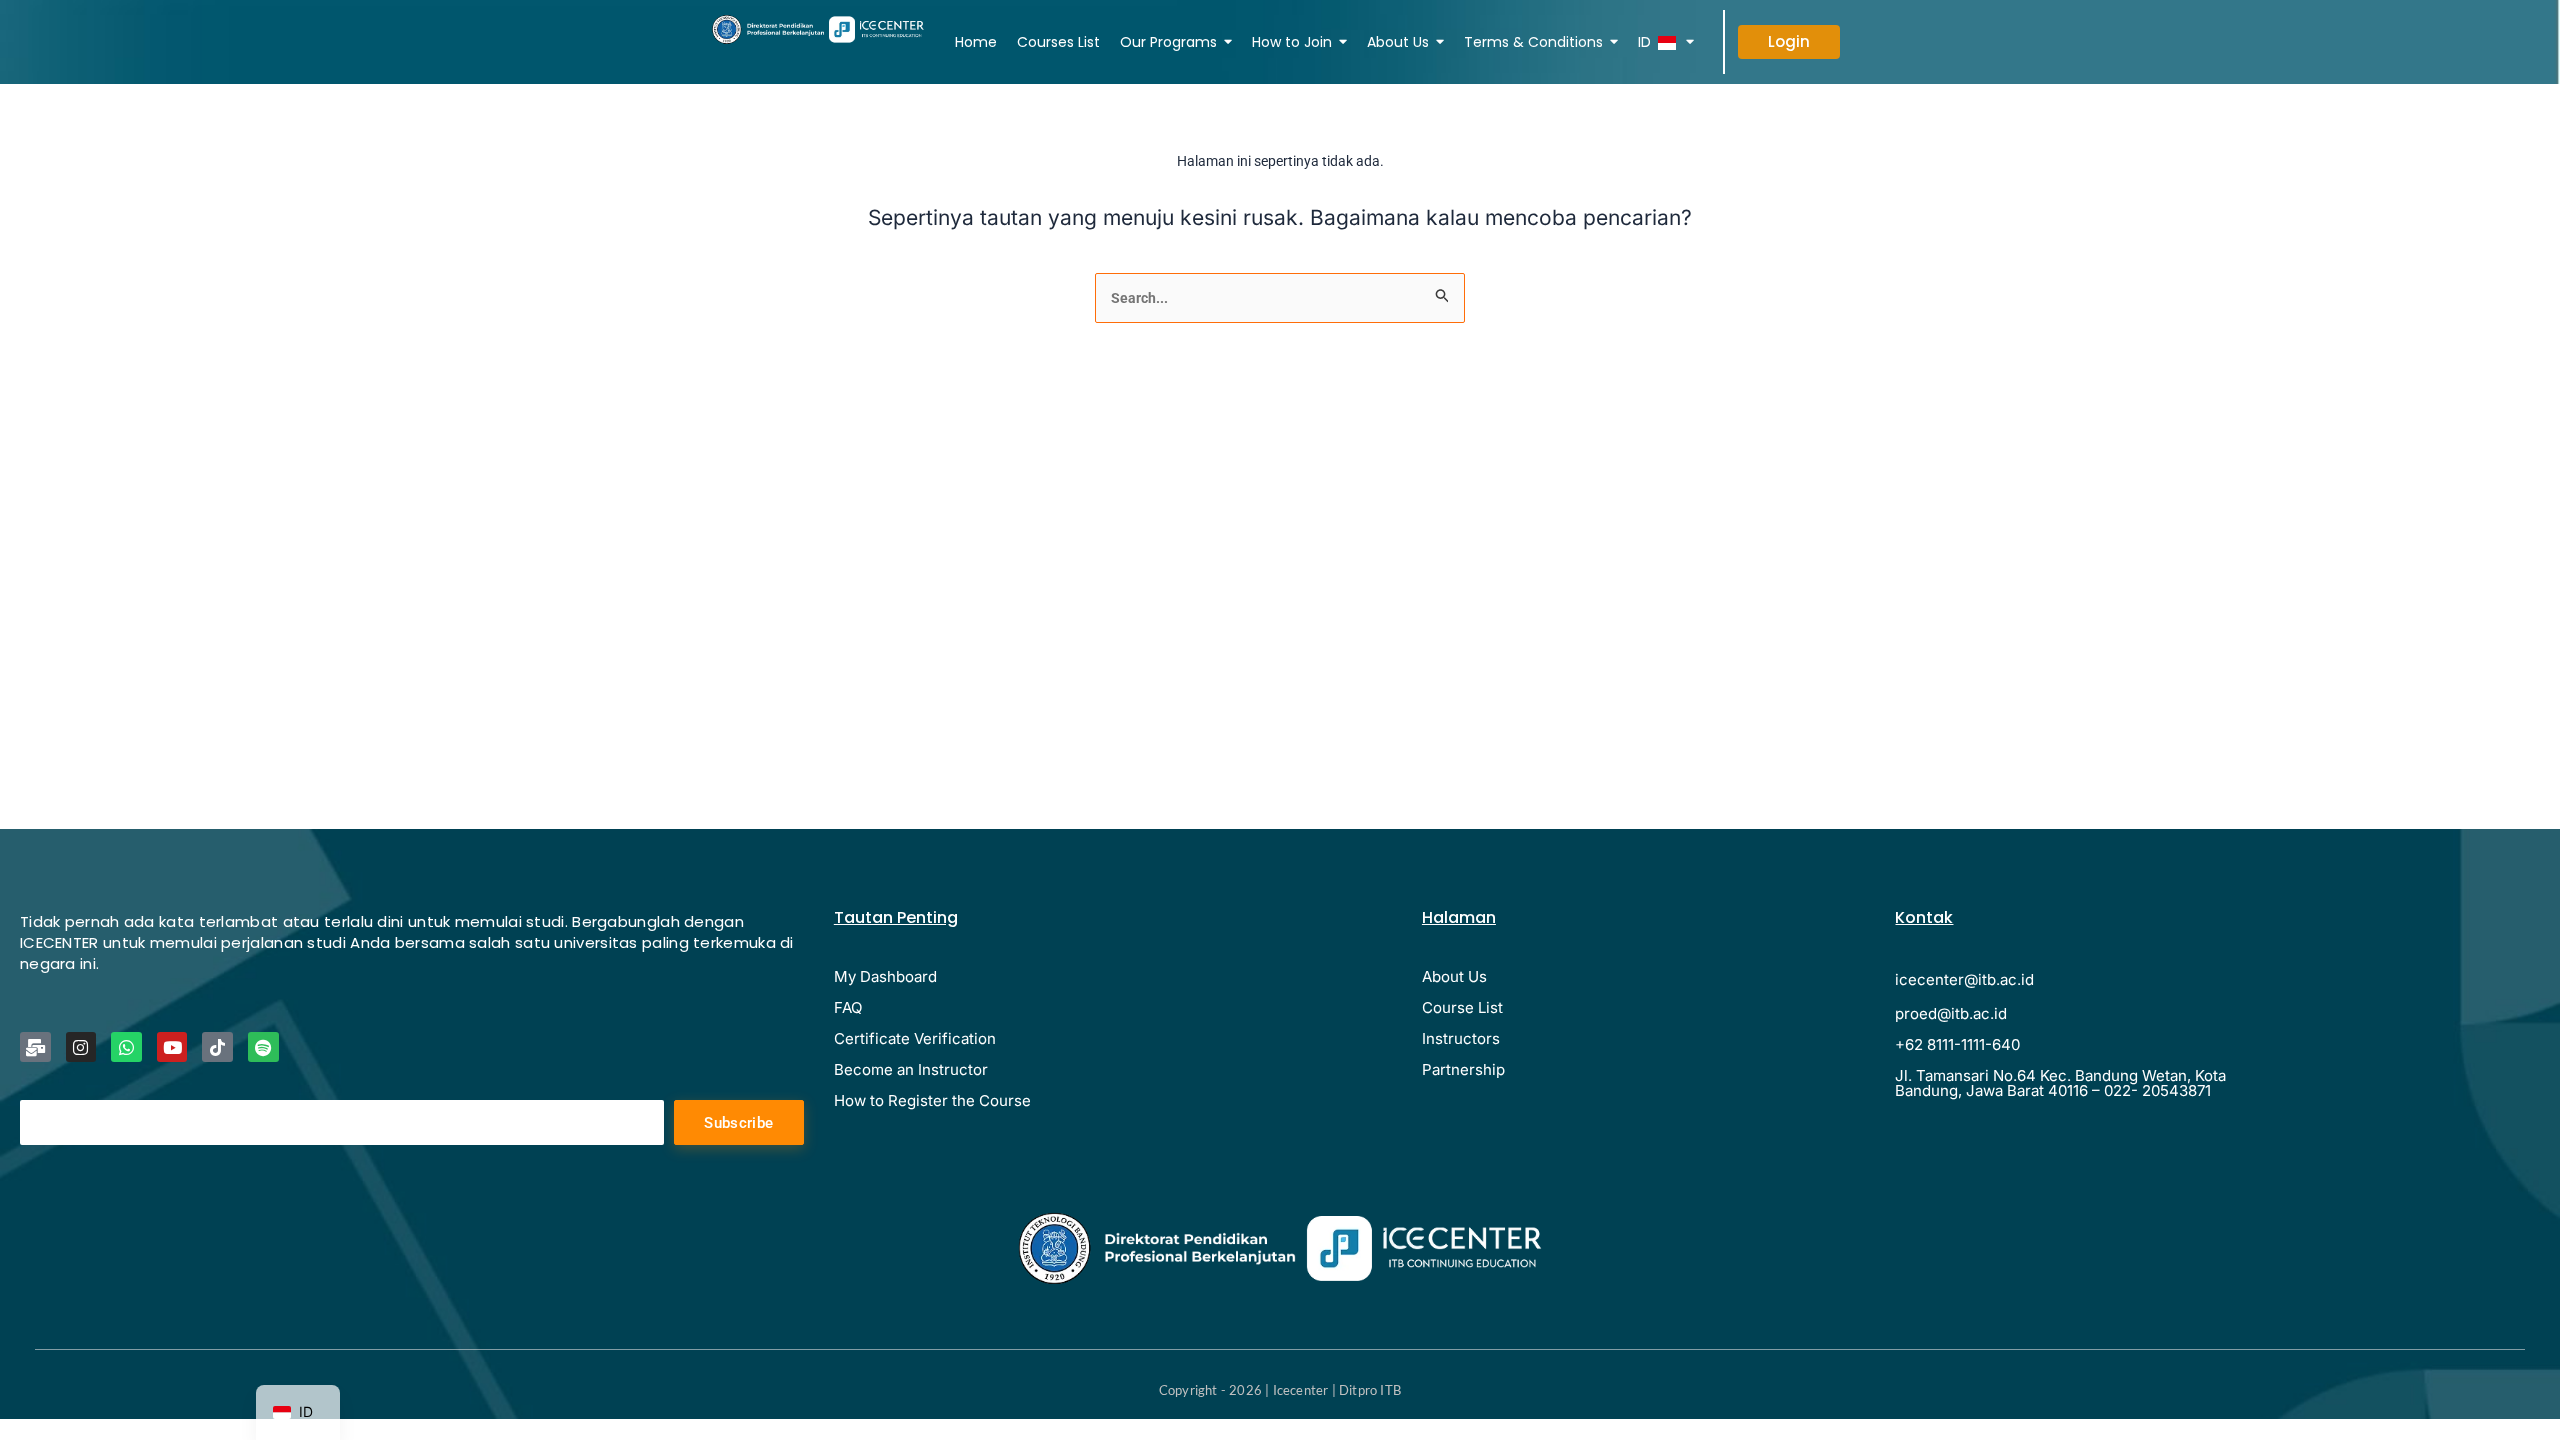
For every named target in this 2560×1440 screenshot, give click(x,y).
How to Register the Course (932, 1100)
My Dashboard (885, 976)
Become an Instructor (911, 1069)
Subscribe (738, 1123)
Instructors (1461, 1038)
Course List (1462, 1007)
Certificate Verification (915, 1038)
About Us (1454, 976)
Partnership (1463, 1069)
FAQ (848, 1007)
